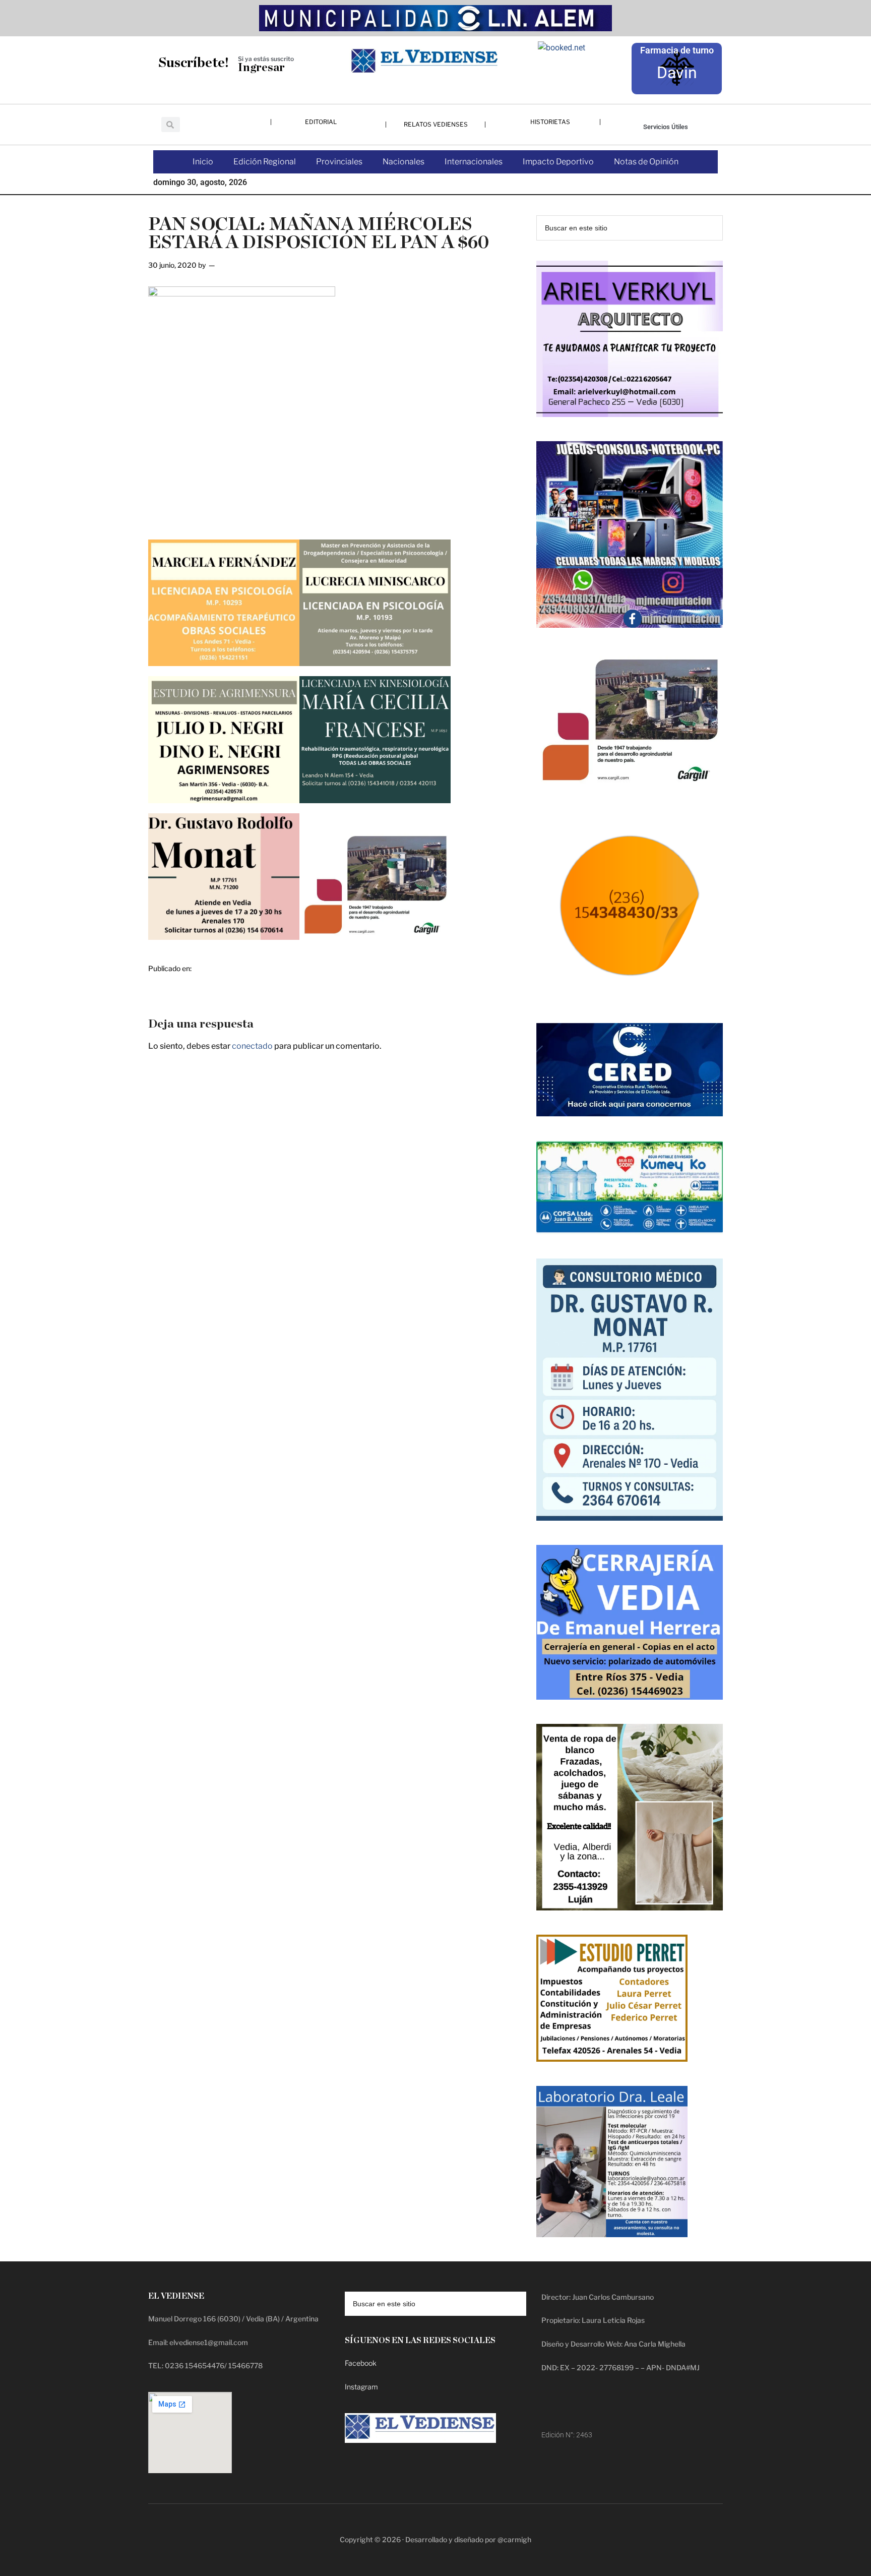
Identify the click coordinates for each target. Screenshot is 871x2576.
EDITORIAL (321, 122)
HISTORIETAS (550, 122)
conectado (252, 1046)
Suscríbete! (194, 63)
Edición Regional (265, 162)
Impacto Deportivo (558, 162)
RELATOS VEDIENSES (436, 124)
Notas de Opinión (646, 162)
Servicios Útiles (666, 127)
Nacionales (403, 162)
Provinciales (339, 162)
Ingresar (261, 68)
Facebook (361, 2363)
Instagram (361, 2387)
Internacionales (474, 162)
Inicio (203, 162)
